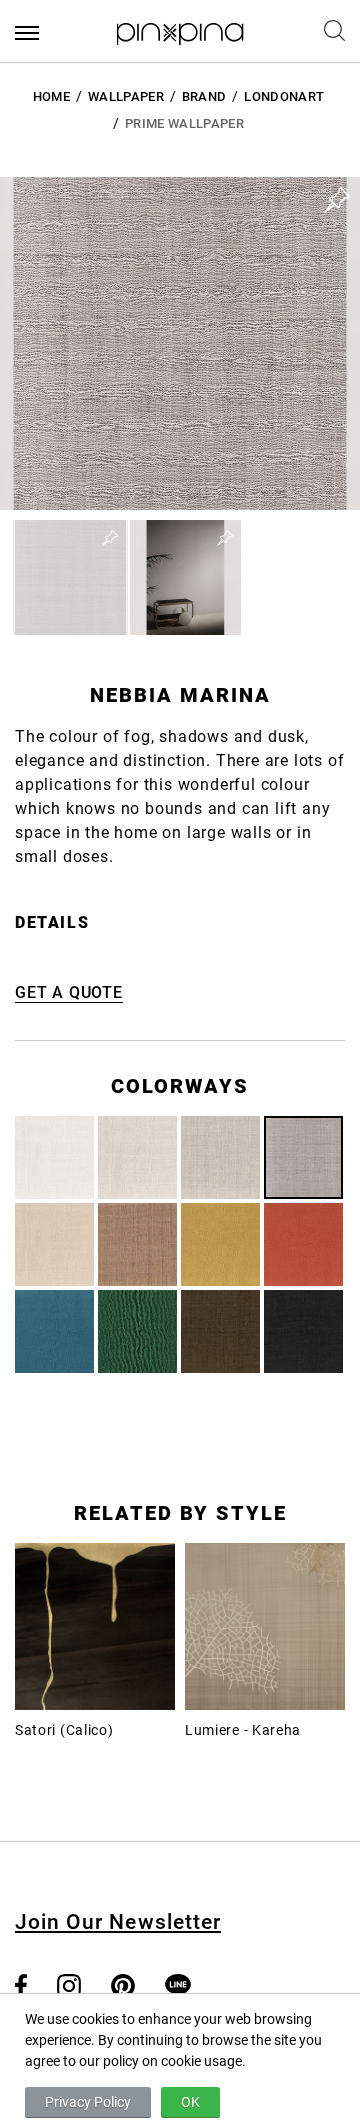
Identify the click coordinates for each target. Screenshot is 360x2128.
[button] (70, 577)
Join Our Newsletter (118, 1922)
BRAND (204, 96)
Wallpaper (126, 96)
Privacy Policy (88, 2102)
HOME (51, 96)
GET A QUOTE (69, 992)
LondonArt (284, 96)
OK (190, 2102)
